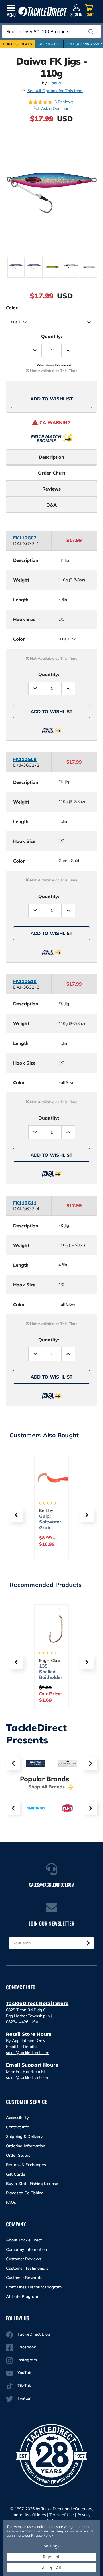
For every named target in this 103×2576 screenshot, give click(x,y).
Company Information (26, 2249)
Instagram (27, 2360)
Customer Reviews (24, 2259)
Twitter (24, 2398)
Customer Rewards (24, 2278)
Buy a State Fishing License (32, 2184)
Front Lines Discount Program (34, 2287)
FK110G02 (25, 538)
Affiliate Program (22, 2296)
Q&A (51, 505)
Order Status (18, 2155)
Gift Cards (16, 2174)
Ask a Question (55, 108)
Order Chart (52, 473)
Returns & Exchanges (26, 2165)
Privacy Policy (42, 2535)
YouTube (26, 2373)
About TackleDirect (24, 2240)
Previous (13, 1763)
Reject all (52, 2557)
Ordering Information (26, 2146)
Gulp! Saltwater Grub (50, 1522)
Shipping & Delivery (24, 2136)
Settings (52, 2546)
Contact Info (18, 2127)
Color (12, 308)
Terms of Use (62, 2515)
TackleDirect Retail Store (37, 2003)
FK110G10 (25, 981)
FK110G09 (25, 759)
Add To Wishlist (52, 399)
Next (90, 1763)
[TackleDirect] (43, 12)
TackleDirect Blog (34, 2334)
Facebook (27, 2347)
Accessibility (17, 2118)
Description (51, 457)
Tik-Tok (24, 2385)
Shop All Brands (47, 1787)
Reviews (51, 489)
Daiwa (55, 83)
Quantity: (51, 336)
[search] (91, 32)
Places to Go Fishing (25, 2193)
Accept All (51, 2568)
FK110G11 (25, 1203)
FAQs (11, 2202)
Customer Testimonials (27, 2268)
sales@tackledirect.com (28, 2053)
